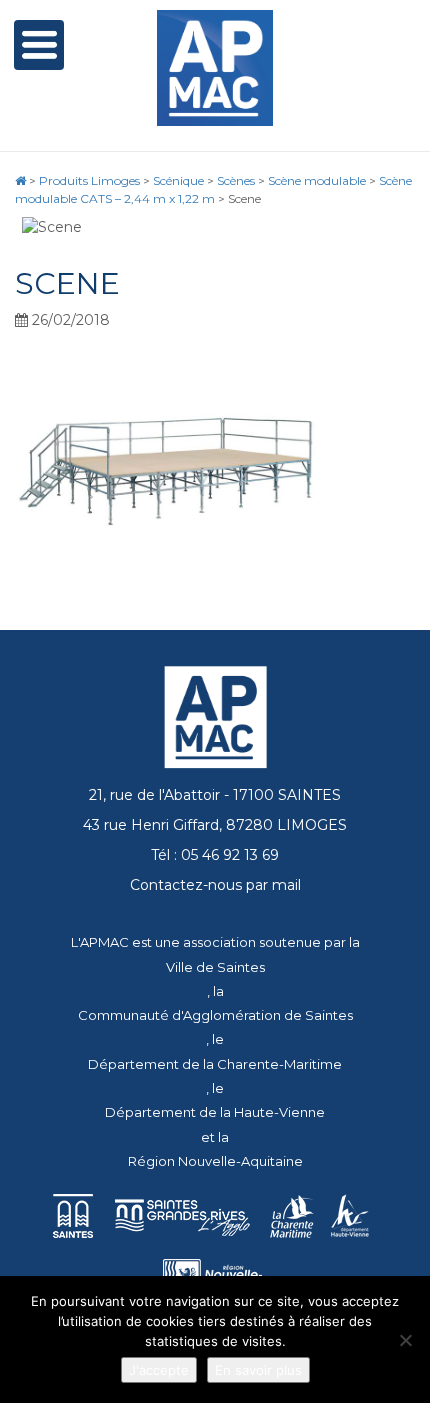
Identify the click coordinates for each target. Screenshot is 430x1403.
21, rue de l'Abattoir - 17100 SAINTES (215, 795)
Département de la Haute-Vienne (215, 1112)
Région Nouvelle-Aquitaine (215, 1161)
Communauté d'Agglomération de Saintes (215, 1015)
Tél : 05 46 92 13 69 (215, 855)
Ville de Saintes (215, 967)
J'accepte (159, 1370)
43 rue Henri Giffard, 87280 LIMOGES (215, 825)
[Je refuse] (405, 1340)
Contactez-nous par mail (215, 885)
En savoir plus (258, 1370)
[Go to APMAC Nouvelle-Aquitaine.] (20, 180)
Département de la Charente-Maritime (215, 1064)
